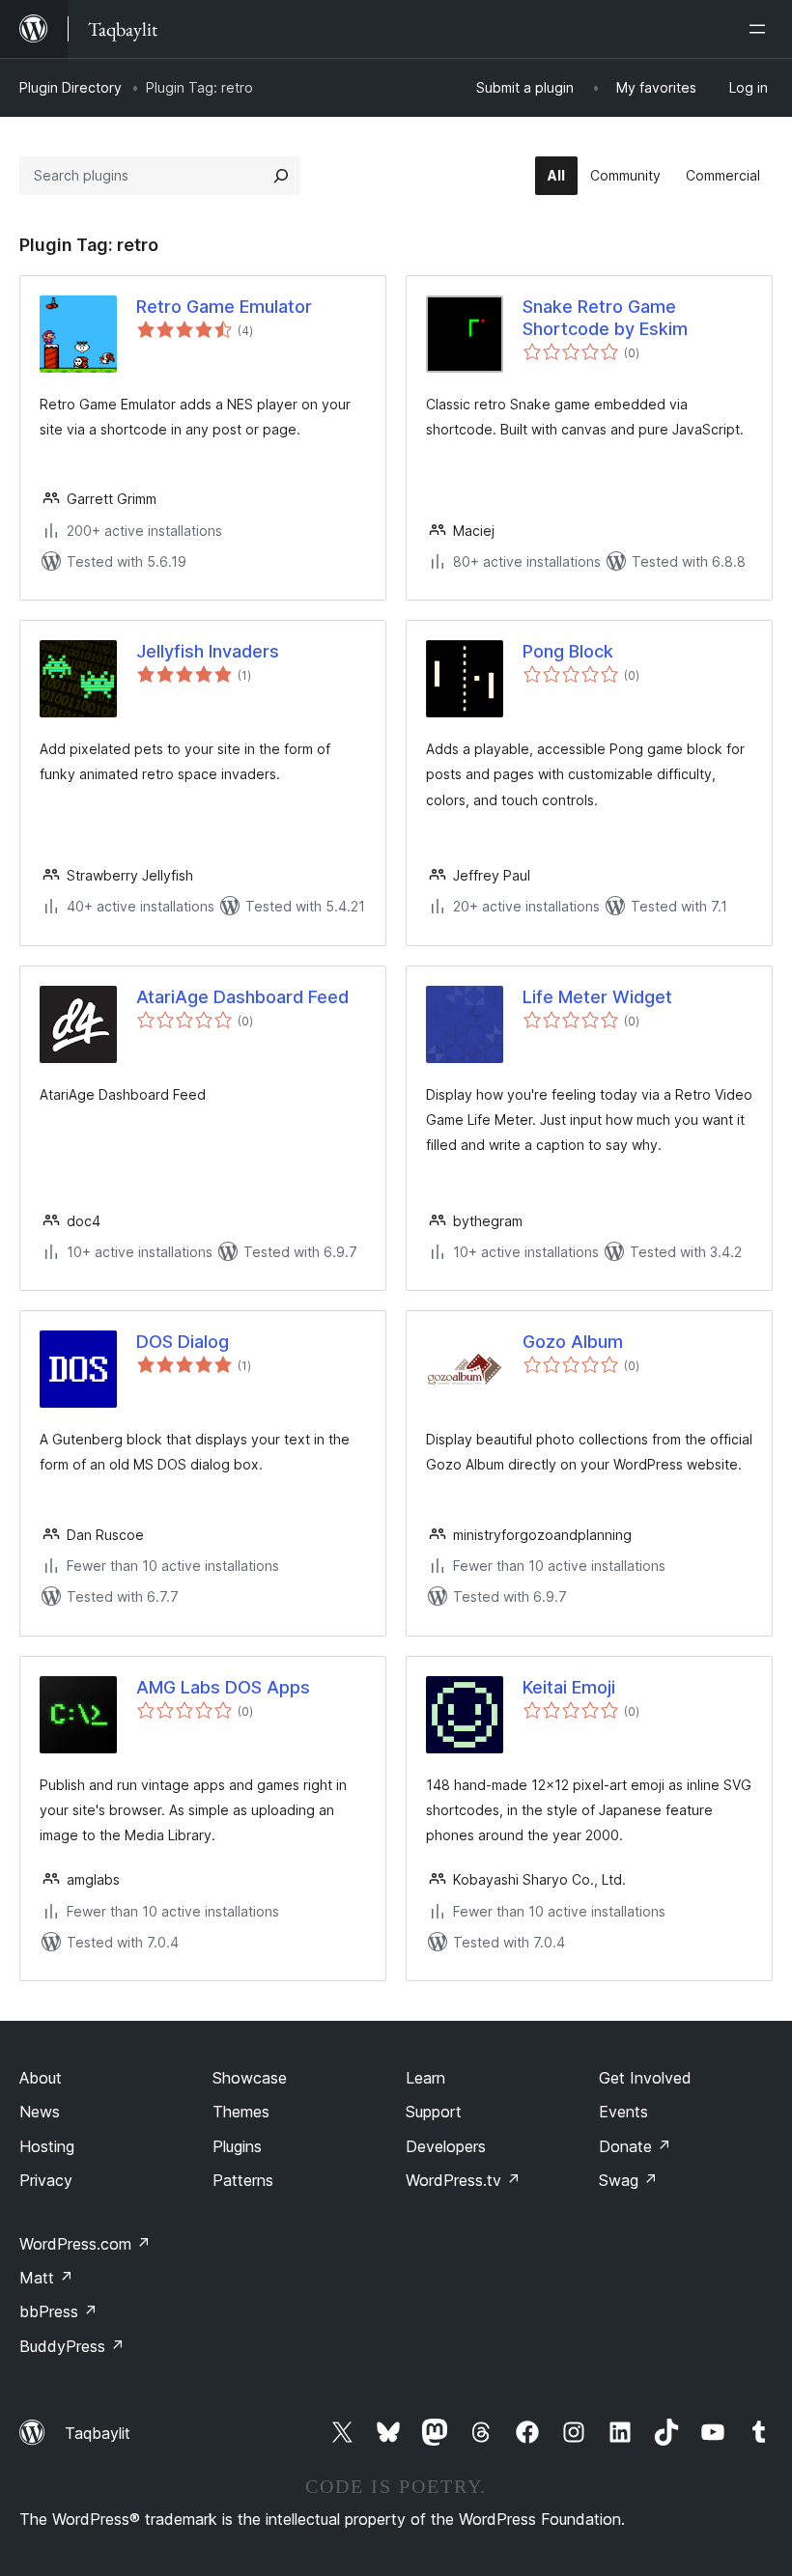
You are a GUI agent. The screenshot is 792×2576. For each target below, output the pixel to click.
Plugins (237, 2146)
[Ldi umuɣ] (761, 29)
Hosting (47, 2146)
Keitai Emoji (569, 1687)
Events (623, 2112)
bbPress (58, 2311)
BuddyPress (72, 2346)
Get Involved (645, 2078)
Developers (446, 2146)
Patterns (243, 2180)
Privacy (46, 2180)
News (40, 2112)
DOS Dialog (183, 1342)
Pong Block (568, 651)
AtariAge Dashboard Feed (242, 997)
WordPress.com (85, 2244)
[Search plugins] (281, 176)
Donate (635, 2146)
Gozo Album (573, 1342)
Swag (628, 2180)
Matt (46, 2278)
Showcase (250, 2078)
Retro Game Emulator (224, 307)
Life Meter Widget (597, 997)
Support (434, 2112)
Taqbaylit (98, 2433)
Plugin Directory (71, 87)
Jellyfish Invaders (208, 651)
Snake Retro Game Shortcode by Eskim (605, 318)
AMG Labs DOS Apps (223, 1687)
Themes (241, 2112)
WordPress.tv (463, 2180)
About (41, 2078)
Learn (425, 2078)
